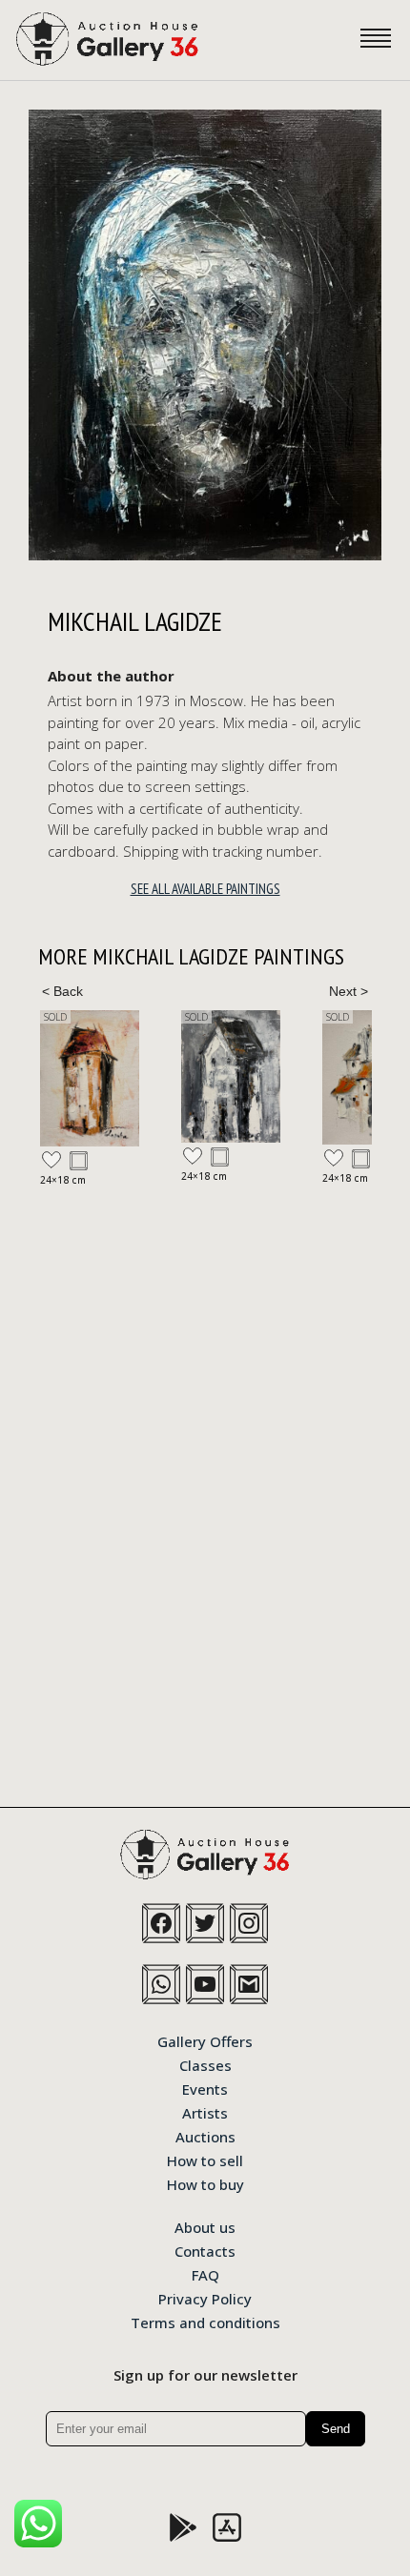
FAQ (205, 2274)
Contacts (205, 2250)
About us (205, 2226)
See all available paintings (205, 889)
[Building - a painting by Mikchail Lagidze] (90, 1078)
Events (205, 2088)
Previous (62, 991)
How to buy (205, 2183)
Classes (205, 2064)
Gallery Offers (205, 2040)
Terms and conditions (205, 2322)
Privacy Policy (205, 2298)
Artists (205, 2112)
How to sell (205, 2160)
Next (348, 991)
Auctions (205, 2136)
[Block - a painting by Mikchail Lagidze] (231, 1076)
